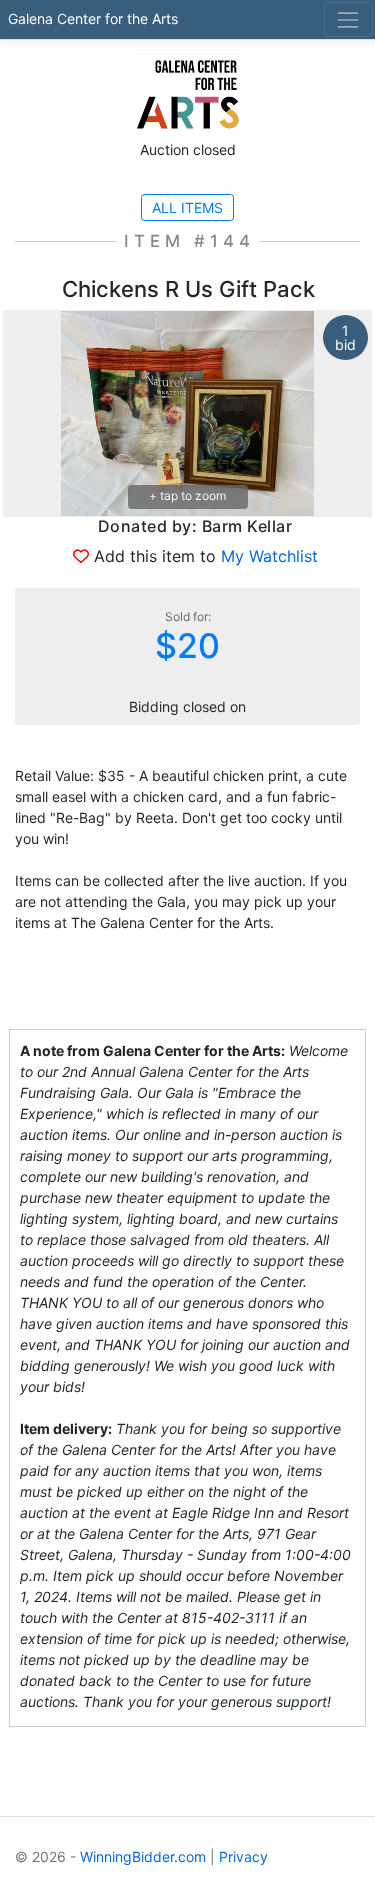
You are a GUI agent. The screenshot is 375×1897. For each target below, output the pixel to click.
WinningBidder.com (143, 1856)
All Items (187, 207)
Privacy (243, 1856)
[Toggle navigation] (348, 19)
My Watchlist (269, 556)
